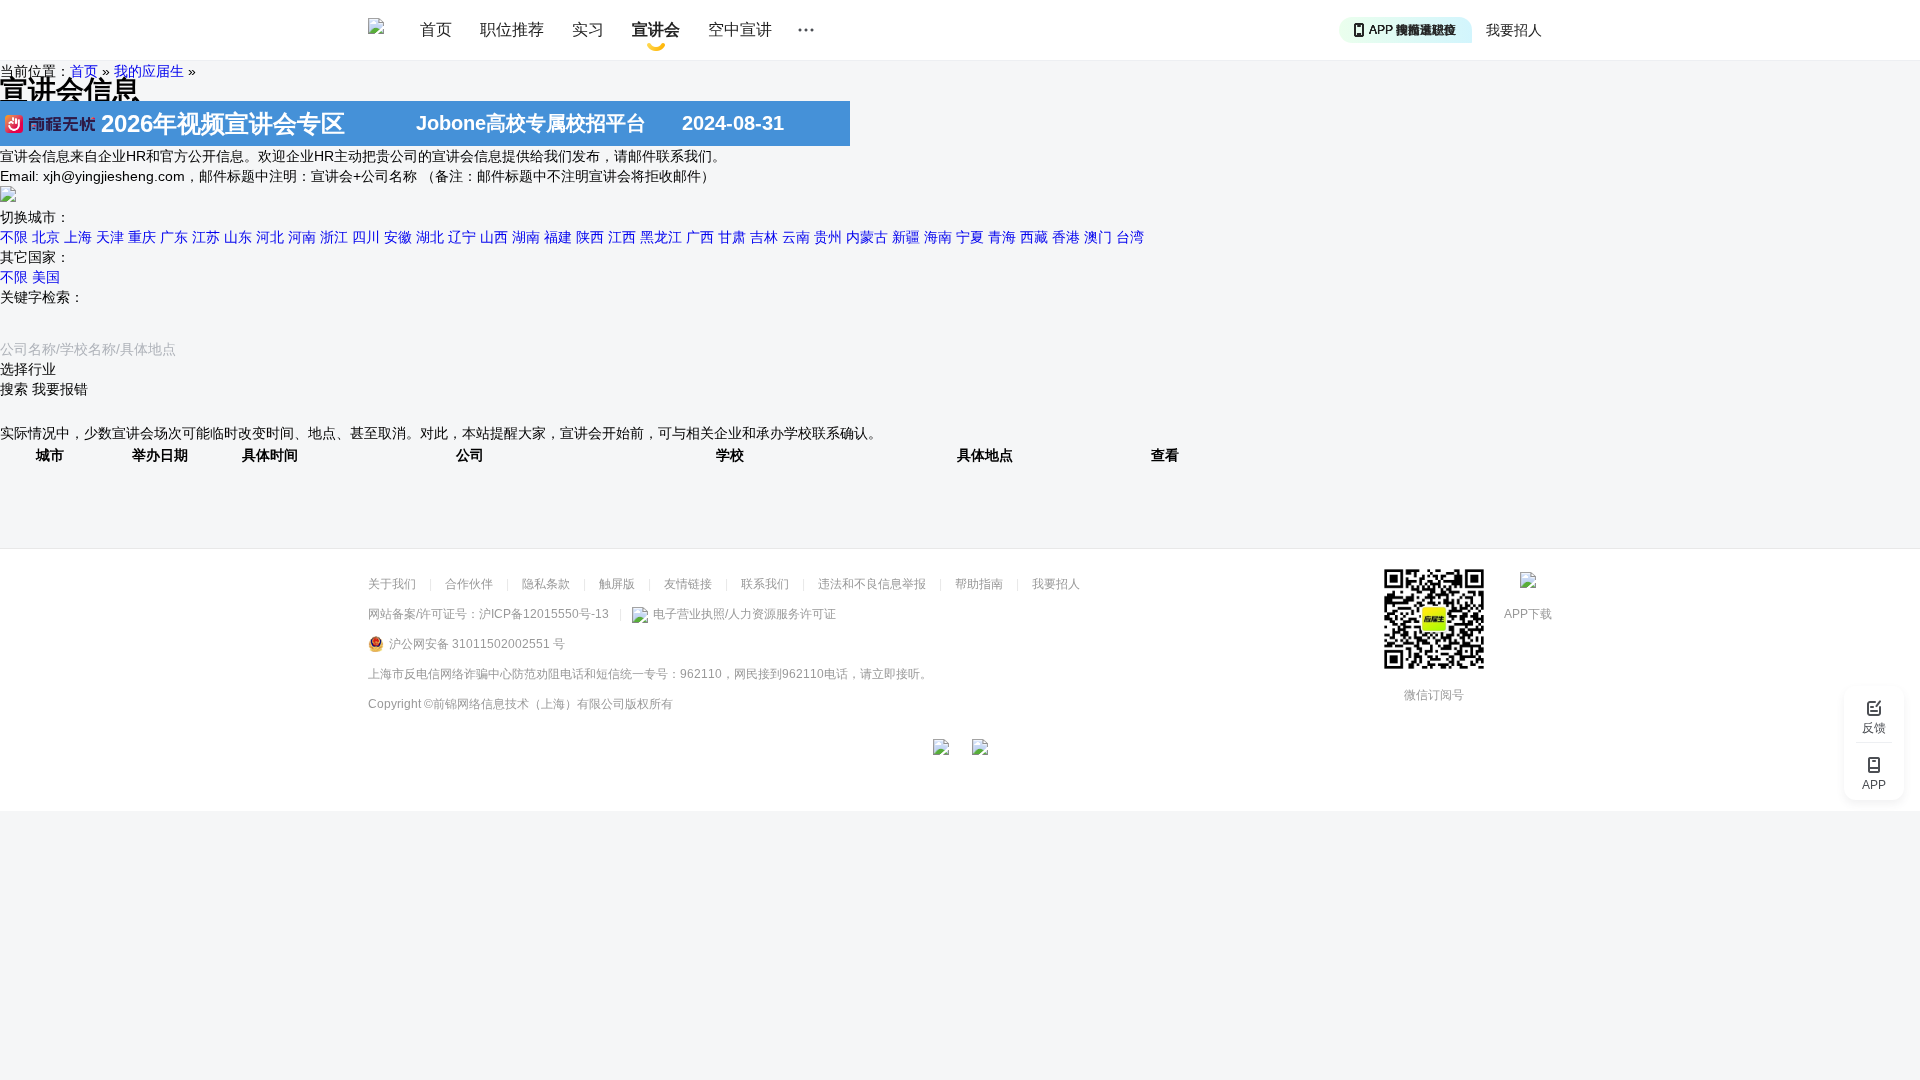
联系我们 (765, 584)
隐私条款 (546, 584)
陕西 (590, 237)
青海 (1002, 237)
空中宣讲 (740, 29)
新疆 (906, 237)
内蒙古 (867, 237)
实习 (588, 29)
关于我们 (392, 584)
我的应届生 (149, 71)
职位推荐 (512, 29)
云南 (796, 237)
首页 (436, 29)
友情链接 (688, 584)
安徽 (398, 237)
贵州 (828, 237)
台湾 (1130, 237)
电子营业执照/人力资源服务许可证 (744, 614)
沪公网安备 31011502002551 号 (477, 644)
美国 (46, 277)
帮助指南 (979, 584)
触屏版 (617, 584)
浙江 (334, 237)
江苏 (206, 237)
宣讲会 (656, 29)
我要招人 (1514, 30)
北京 (46, 237)
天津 (110, 237)
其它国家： (35, 257)
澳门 (1098, 237)
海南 (938, 237)
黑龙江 (661, 237)
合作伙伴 (469, 584)
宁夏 (970, 237)
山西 (494, 237)
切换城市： (35, 217)
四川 (366, 237)
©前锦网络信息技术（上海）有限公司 (524, 704)
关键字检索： (42, 297)
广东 (174, 237)
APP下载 (1528, 614)
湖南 (526, 237)
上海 (78, 237)
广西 (700, 237)
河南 (302, 237)
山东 (238, 237)
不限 (14, 237)
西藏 (1034, 237)
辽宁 (462, 237)
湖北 (430, 237)
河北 (270, 237)
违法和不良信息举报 (872, 584)
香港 (1066, 237)
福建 (558, 237)
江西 (622, 237)
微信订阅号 (1434, 695)
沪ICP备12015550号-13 (544, 614)
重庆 (142, 237)
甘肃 (732, 237)
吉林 (764, 237)
